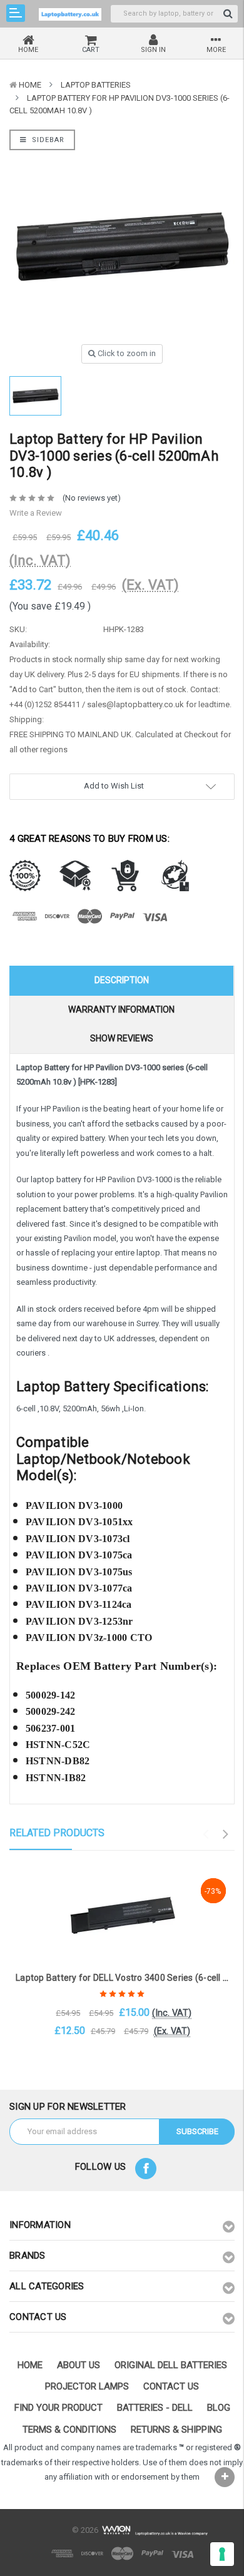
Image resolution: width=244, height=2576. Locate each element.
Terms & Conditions (69, 2430)
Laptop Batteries (96, 85)
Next (226, 1834)
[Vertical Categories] (16, 13)
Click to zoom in (126, 353)
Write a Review (36, 513)
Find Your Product (58, 2408)
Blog (219, 2408)
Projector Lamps (87, 2386)
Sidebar (47, 140)
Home (30, 85)
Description (122, 980)
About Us (79, 2365)
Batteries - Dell (155, 2408)
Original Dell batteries (171, 2365)
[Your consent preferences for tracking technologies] (222, 2554)
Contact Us (171, 2386)
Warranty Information (121, 1009)
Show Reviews (122, 1038)
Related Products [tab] (57, 1833)
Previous (206, 1834)
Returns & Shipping (176, 2430)
